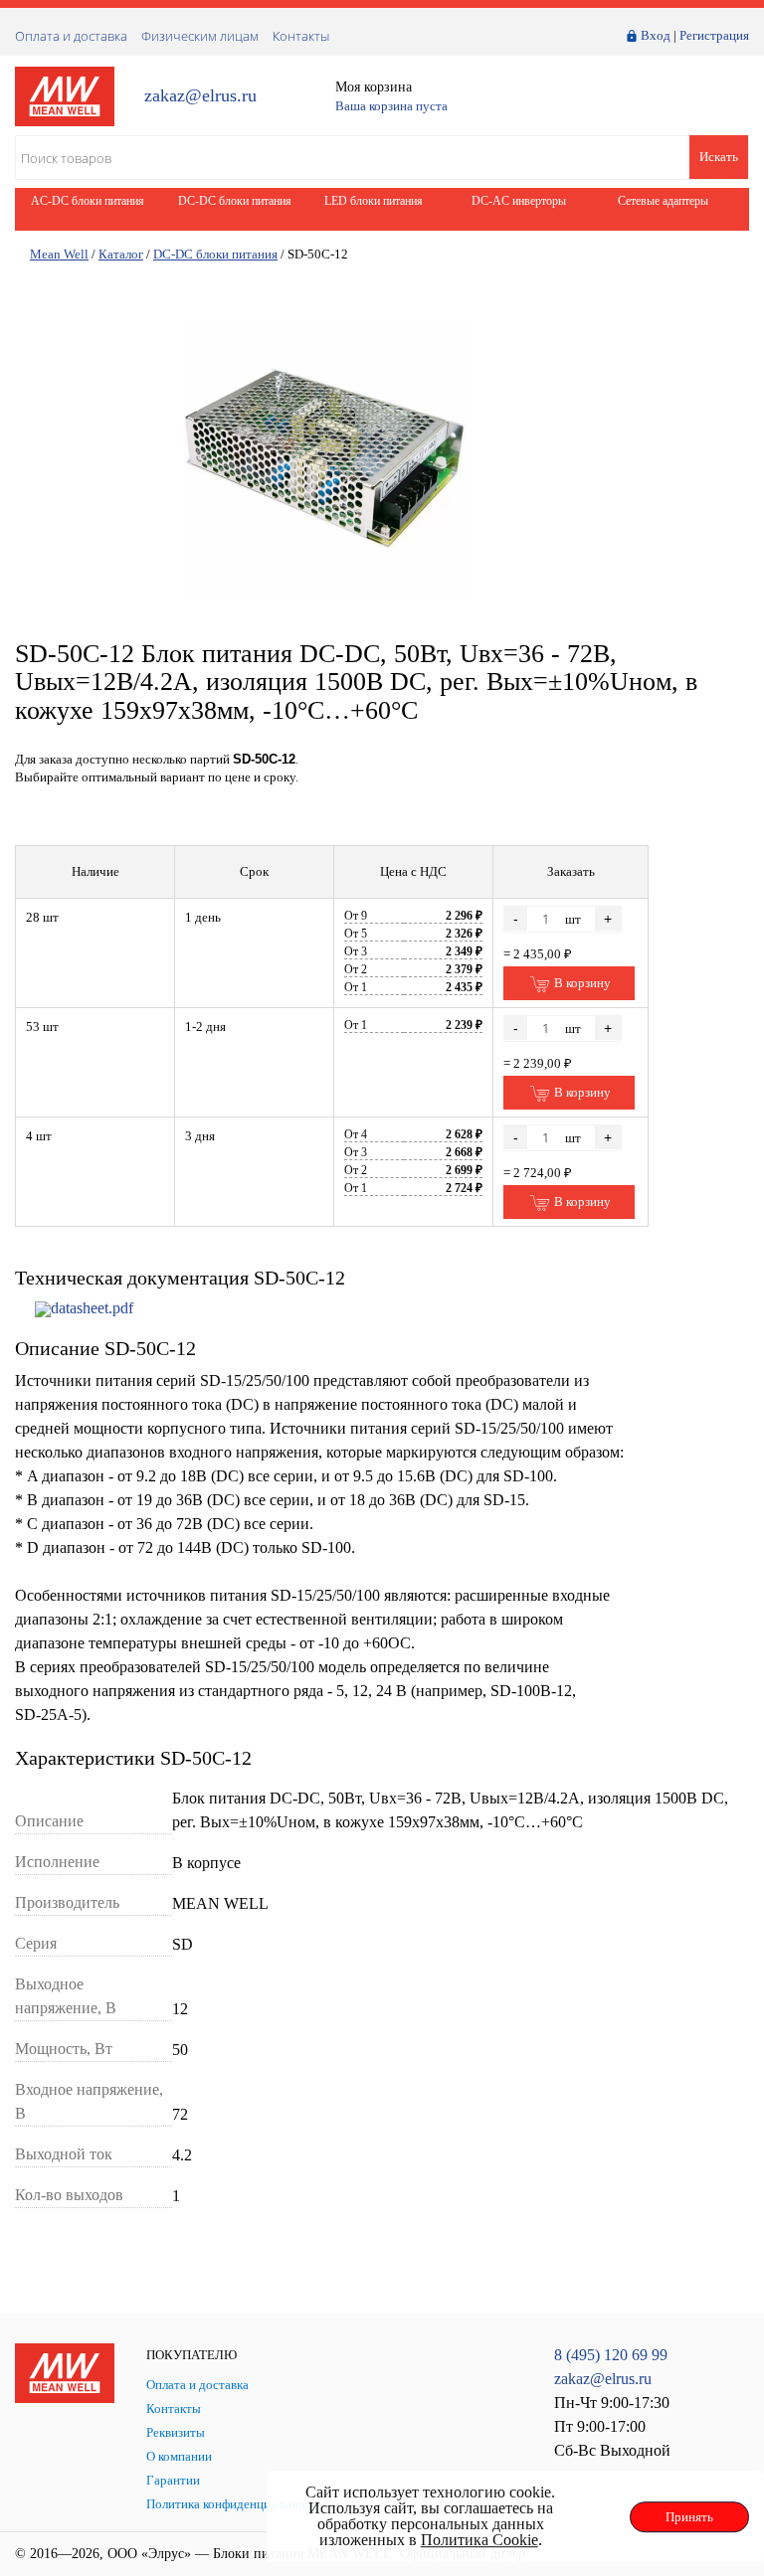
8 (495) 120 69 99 (611, 2355)
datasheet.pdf (92, 1308)
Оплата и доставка (71, 36)
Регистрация (714, 35)
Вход (656, 35)
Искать (719, 157)
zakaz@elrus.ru (200, 96)
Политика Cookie (479, 2540)
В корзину (581, 983)
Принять (689, 2517)
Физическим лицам (200, 36)
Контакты (301, 36)
